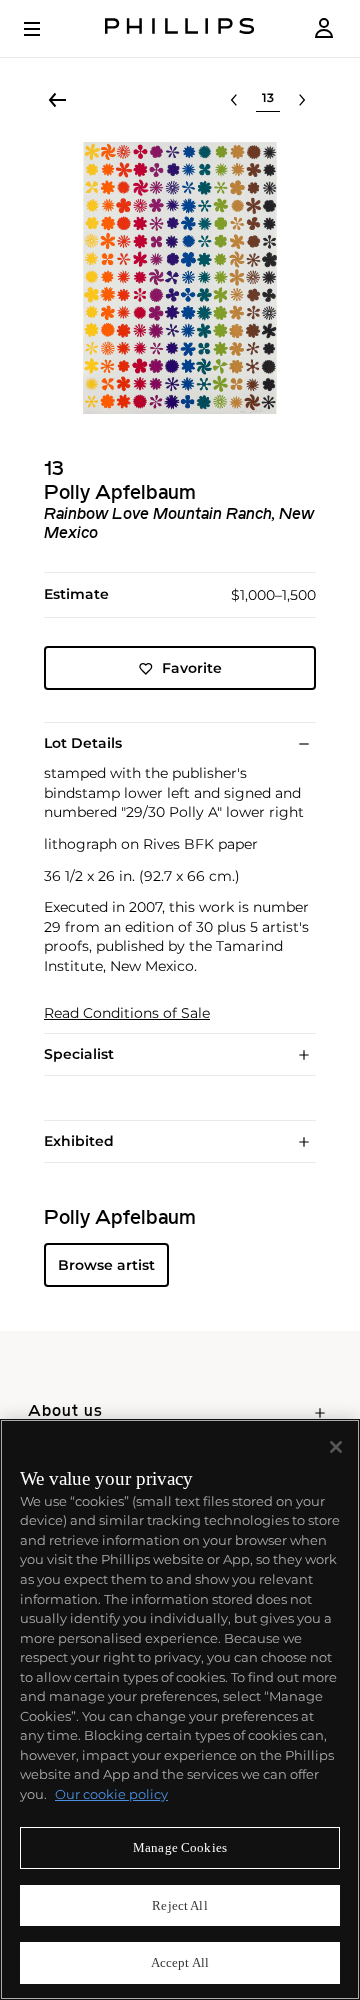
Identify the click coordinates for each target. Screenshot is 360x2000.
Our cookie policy (111, 1794)
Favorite (192, 668)
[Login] (324, 28)
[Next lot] (302, 100)
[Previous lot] (234, 100)
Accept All (180, 1962)
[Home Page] (180, 28)
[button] (180, 278)
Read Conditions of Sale (127, 1013)
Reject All (179, 1905)
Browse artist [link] (106, 1265)
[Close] (336, 1447)
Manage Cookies (180, 1847)
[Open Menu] (46, 29)
